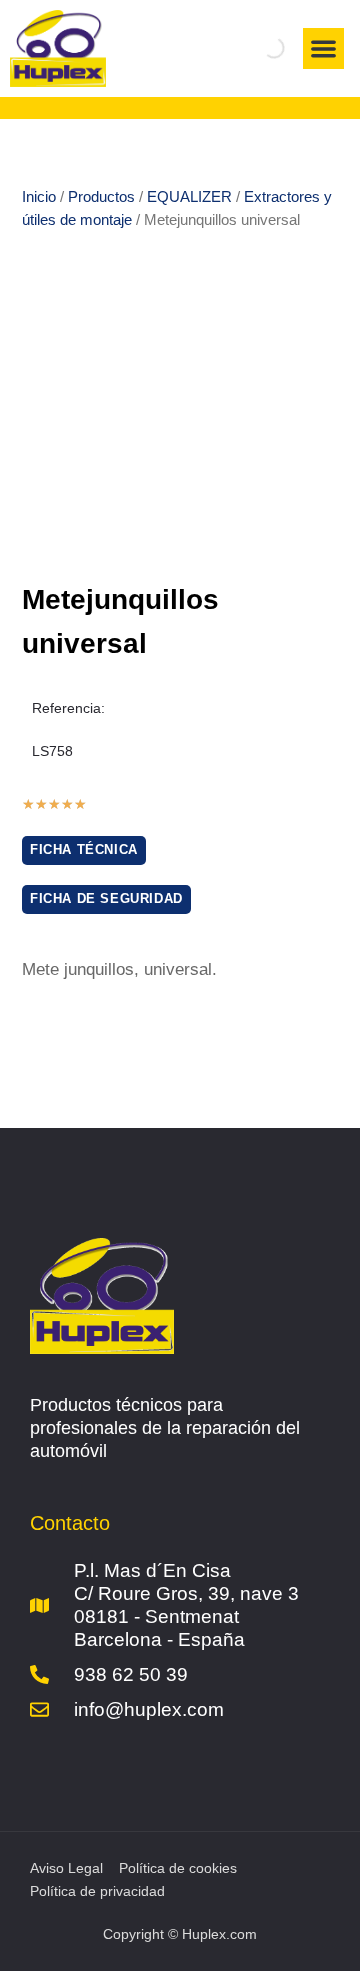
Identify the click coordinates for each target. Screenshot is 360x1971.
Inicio (39, 196)
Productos (101, 196)
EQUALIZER (189, 196)
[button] (323, 48)
